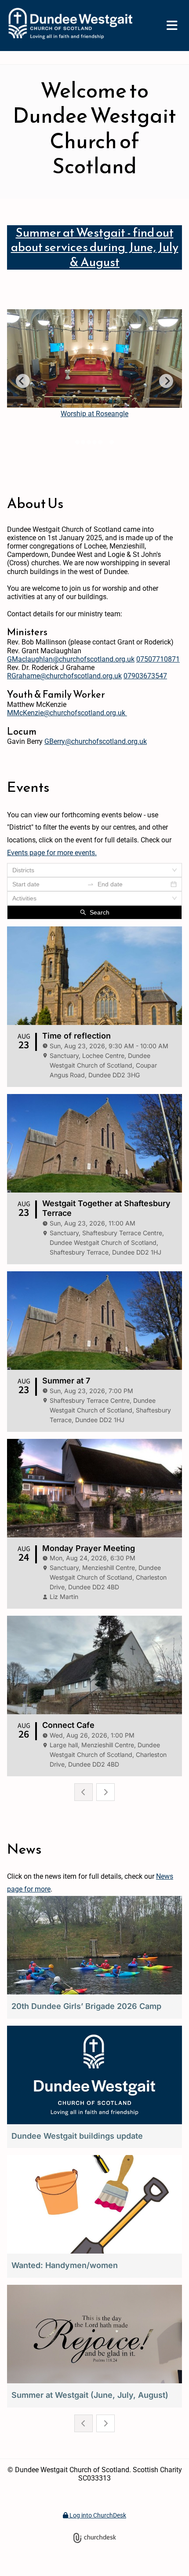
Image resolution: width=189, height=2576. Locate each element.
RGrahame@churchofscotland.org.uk (64, 676)
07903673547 (145, 676)
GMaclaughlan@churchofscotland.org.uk (71, 659)
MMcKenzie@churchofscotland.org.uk (67, 713)
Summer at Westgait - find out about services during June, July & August (95, 247)
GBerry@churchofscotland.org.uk (96, 741)
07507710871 (158, 659)
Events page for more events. (52, 853)
